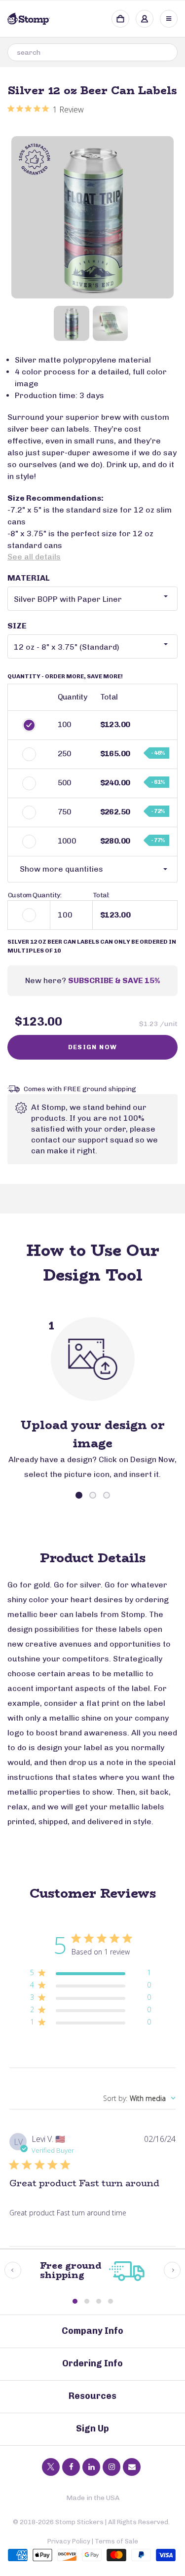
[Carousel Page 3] (107, 1495)
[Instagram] (111, 2467)
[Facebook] (71, 2467)
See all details (34, 557)
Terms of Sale (116, 2541)
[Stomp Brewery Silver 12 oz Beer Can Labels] (92, 217)
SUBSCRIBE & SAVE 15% (114, 980)
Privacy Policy (69, 2541)
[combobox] (92, 52)
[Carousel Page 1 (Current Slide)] (79, 1495)
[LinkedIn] (91, 2467)
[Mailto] (132, 2467)
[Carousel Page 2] (93, 1495)
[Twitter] (51, 2467)
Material (29, 578)
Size (17, 626)
